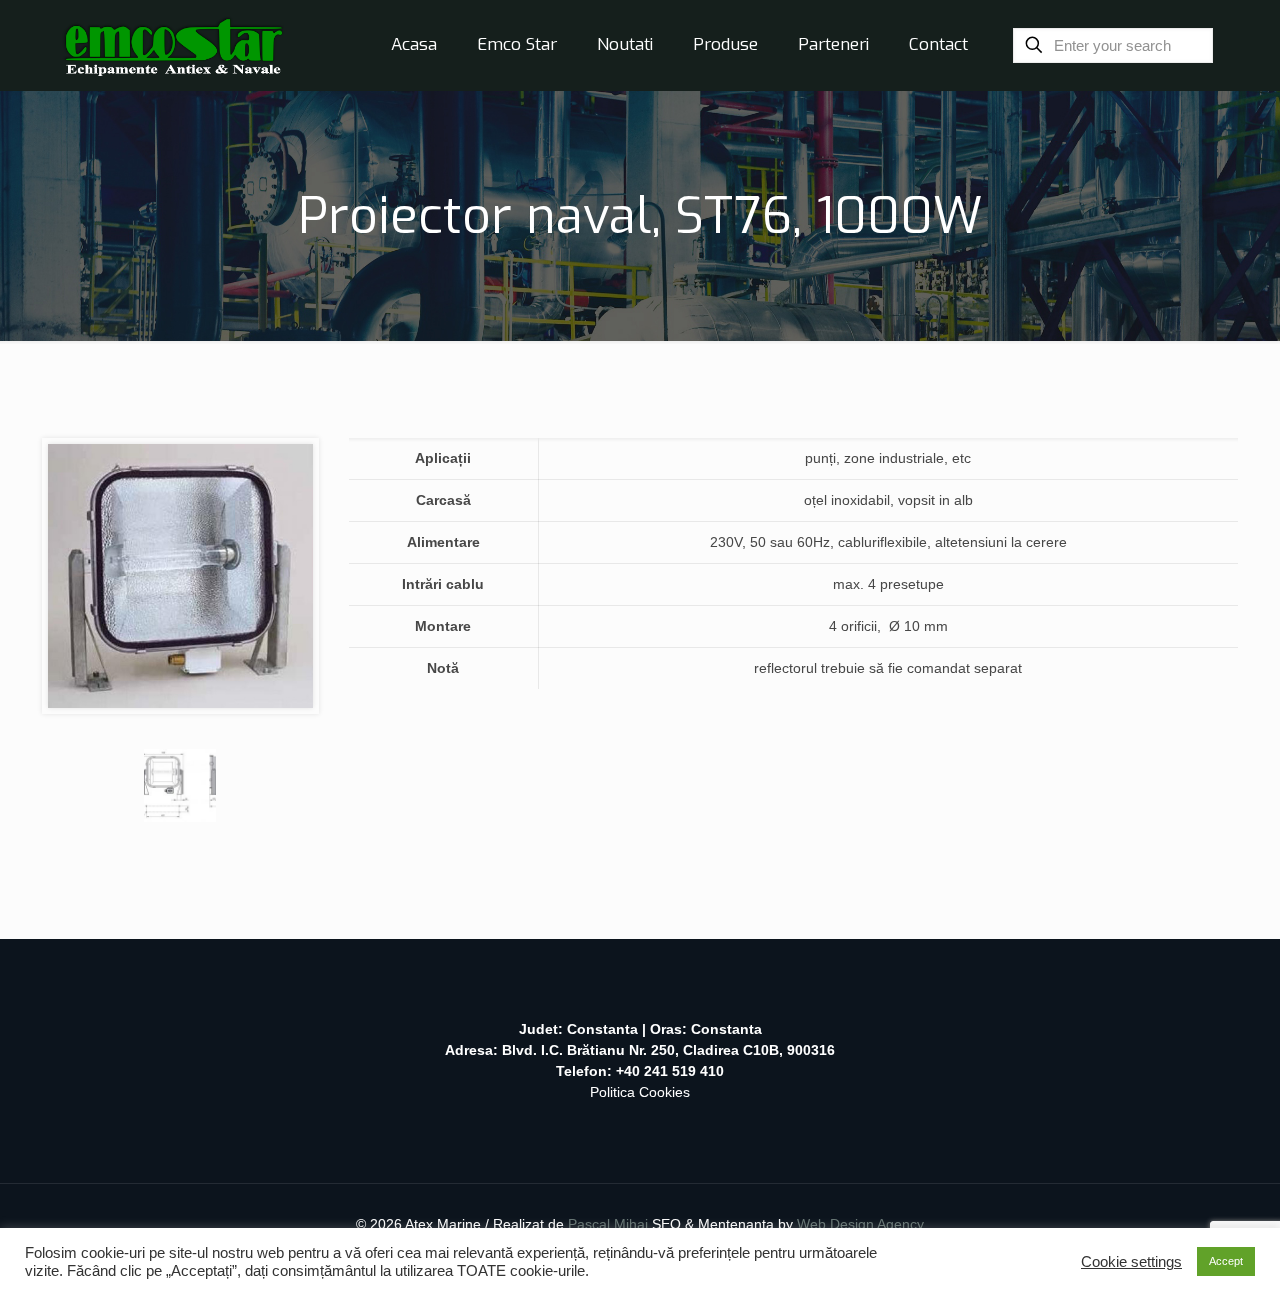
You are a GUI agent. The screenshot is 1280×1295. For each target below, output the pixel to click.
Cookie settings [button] (1131, 1262)
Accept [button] (1226, 1261)
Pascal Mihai (610, 1224)
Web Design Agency (860, 1224)
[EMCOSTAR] (173, 45)
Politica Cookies (640, 1092)
